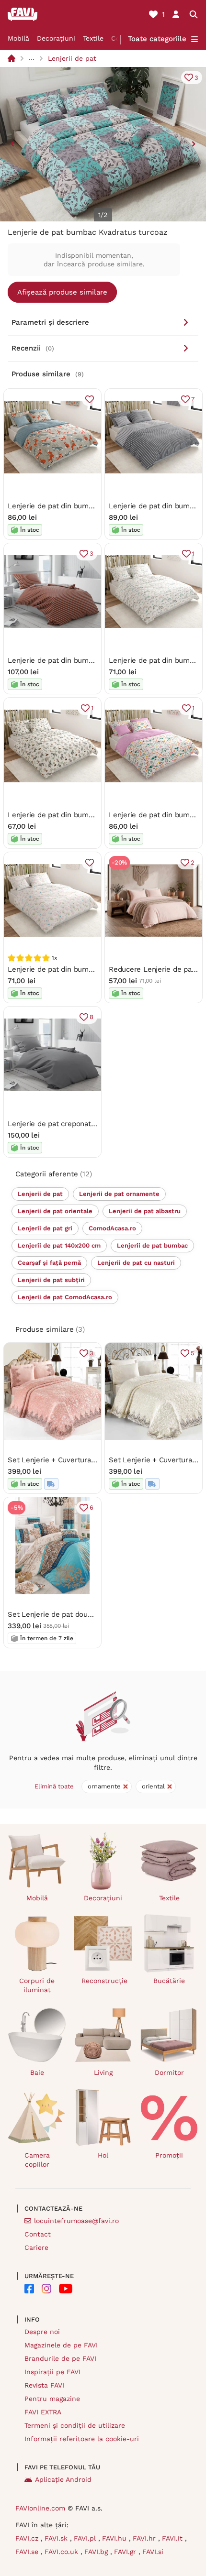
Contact (38, 2234)
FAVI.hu (115, 2538)
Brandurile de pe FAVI (60, 2358)
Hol (103, 2155)
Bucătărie (169, 1981)
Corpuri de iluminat (37, 1985)
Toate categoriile (157, 39)
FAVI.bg (97, 2552)
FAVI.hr (145, 2538)
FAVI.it (173, 2538)
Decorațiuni (56, 38)
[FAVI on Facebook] (29, 2289)
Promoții (169, 2155)
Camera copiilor (37, 2160)
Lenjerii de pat (72, 58)
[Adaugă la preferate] (90, 399)
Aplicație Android (63, 2479)
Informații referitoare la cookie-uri (82, 2439)
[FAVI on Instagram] (46, 2289)
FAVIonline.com (40, 2508)
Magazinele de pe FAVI (61, 2345)
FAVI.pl (86, 2538)
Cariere (36, 2247)
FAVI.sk (57, 2538)
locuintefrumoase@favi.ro (76, 2221)
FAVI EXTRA (43, 2412)
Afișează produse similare (62, 292)
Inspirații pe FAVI (52, 2372)
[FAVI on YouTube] (66, 2289)
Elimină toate (54, 1786)
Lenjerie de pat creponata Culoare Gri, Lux (80, 1124)
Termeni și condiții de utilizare (75, 2425)
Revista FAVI (44, 2385)
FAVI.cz (28, 2538)
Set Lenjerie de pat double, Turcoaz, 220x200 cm (91, 1614)
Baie (37, 2072)
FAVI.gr (126, 2552)
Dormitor (169, 2072)
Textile (93, 38)
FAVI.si (153, 2552)
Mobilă (18, 38)
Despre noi (42, 2332)
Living (103, 2072)
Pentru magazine (52, 2399)
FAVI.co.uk (63, 2552)
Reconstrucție (104, 1981)
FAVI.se (28, 2552)
